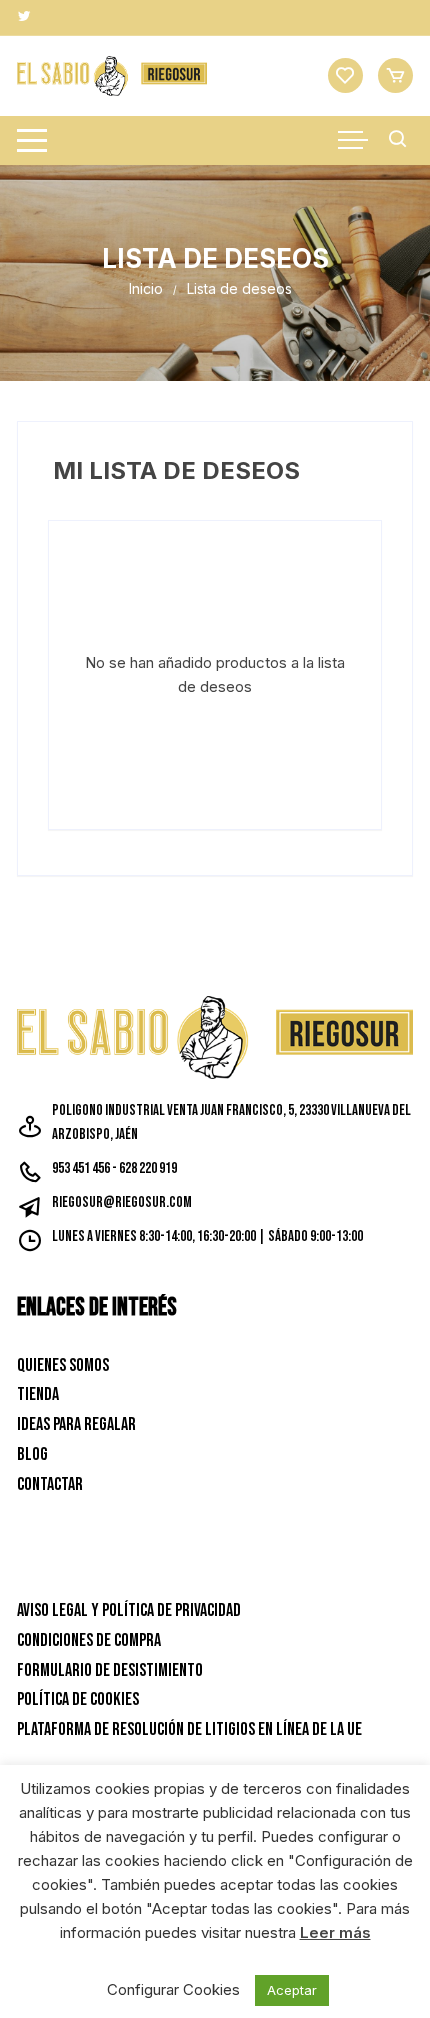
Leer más (335, 1932)
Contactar (50, 1484)
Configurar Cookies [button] (173, 1989)
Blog (32, 1454)
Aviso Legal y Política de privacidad (129, 1610)
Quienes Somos (63, 1365)
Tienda (38, 1394)
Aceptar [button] (292, 1990)
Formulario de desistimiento (110, 1670)
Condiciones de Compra (89, 1640)
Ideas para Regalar (76, 1424)
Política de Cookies (78, 1699)
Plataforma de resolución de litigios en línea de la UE (189, 1729)
